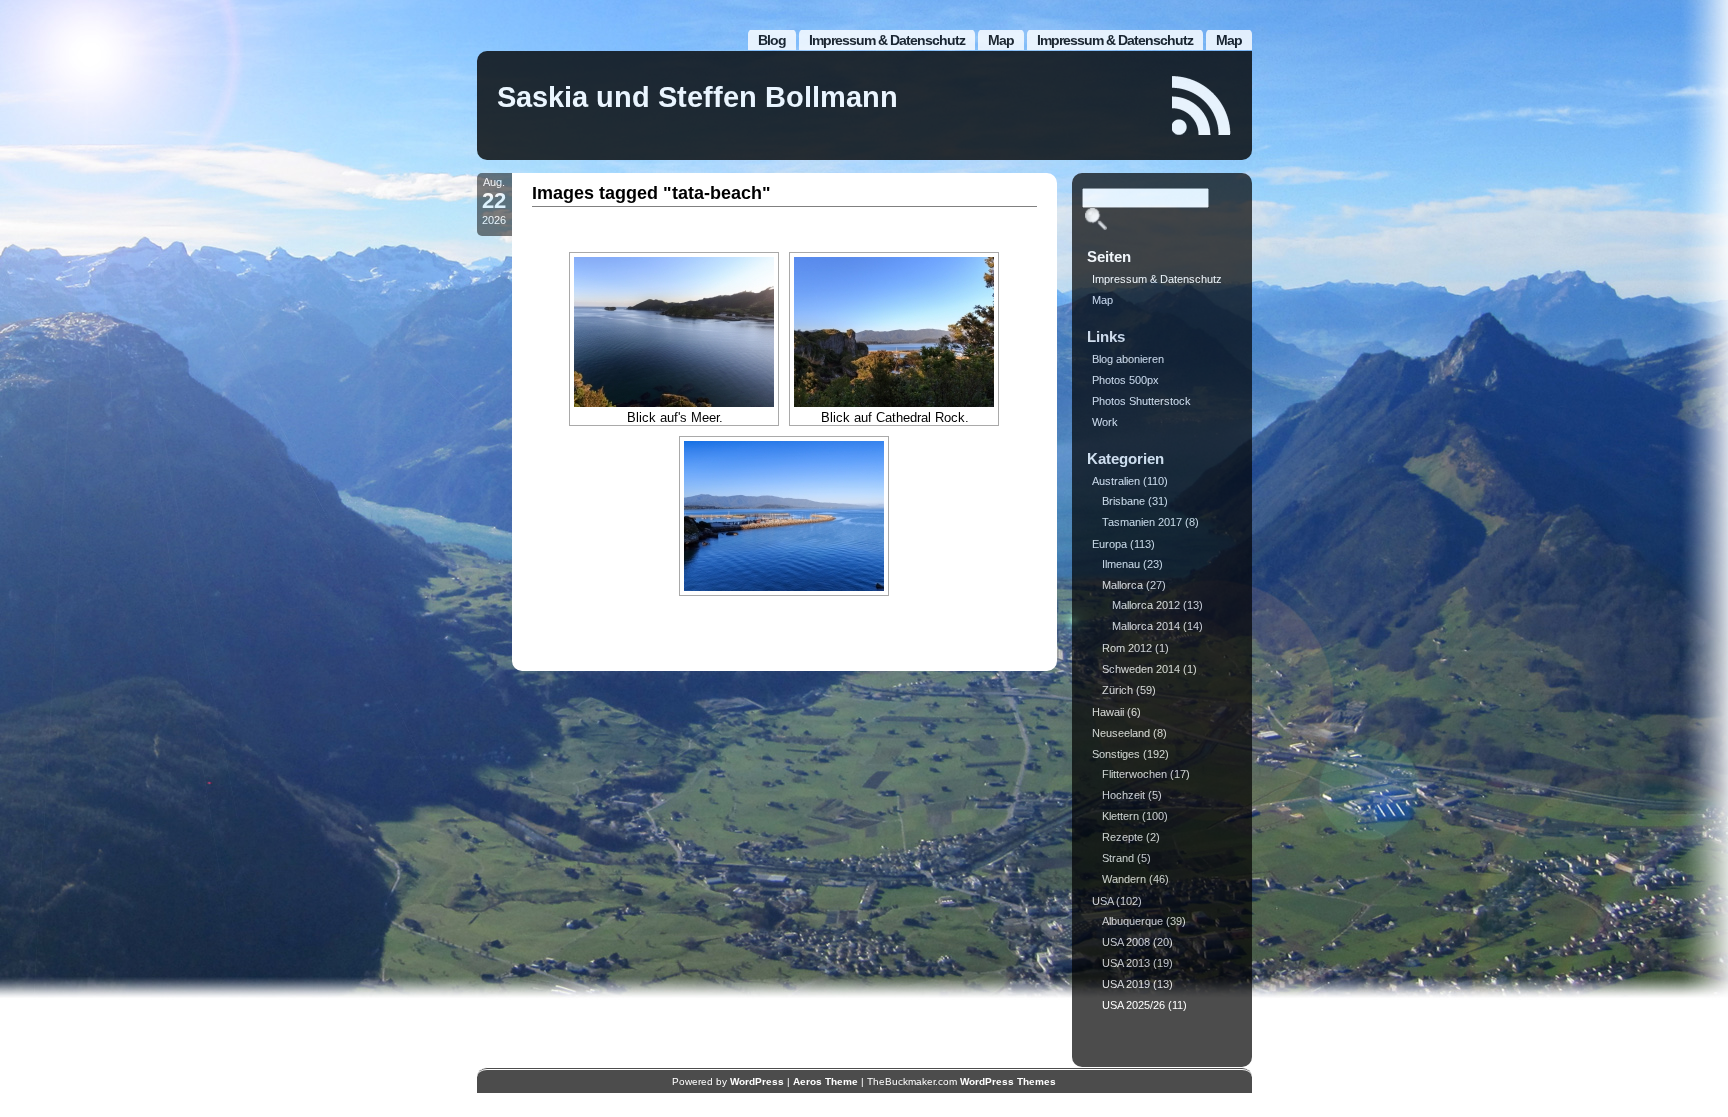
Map (1229, 40)
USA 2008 (1126, 942)
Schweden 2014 (1141, 669)
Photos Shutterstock (1141, 401)
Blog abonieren (1128, 359)
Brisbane (1123, 501)
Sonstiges (1116, 754)
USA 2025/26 (1133, 1005)
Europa (1109, 544)
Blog (772, 40)
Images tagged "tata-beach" (651, 193)
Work (1105, 422)
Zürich (1117, 690)
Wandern (1124, 879)
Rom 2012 (1127, 648)
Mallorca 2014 (1146, 626)
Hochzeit (1123, 795)
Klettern (1120, 816)
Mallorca (1122, 585)
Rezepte (1122, 837)
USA (1102, 901)
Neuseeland (1121, 733)
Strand (1118, 858)
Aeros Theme (825, 1081)
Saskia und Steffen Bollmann (697, 97)
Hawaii (1108, 712)
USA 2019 (1126, 984)
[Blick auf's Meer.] (674, 332)
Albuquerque (1132, 921)
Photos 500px (1125, 380)
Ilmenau (1121, 564)
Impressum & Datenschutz (1115, 40)
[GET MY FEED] (1202, 105)
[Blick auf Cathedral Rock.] (894, 332)
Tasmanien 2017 (1142, 522)
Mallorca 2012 (1146, 605)
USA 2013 (1126, 963)
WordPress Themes (1008, 1081)
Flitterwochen (1134, 774)
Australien (1116, 481)
